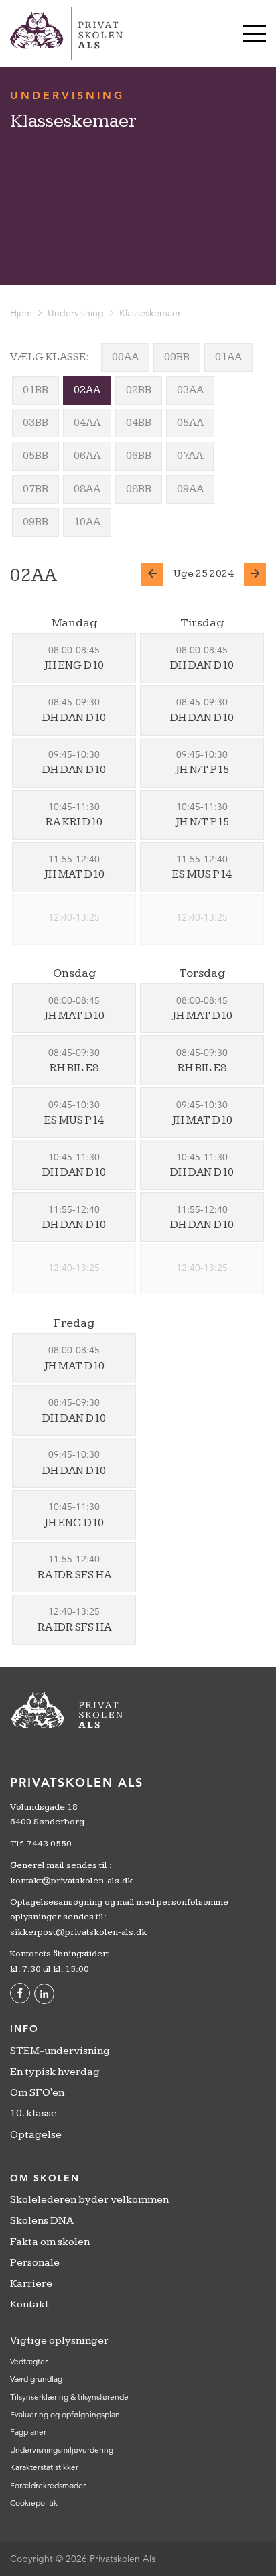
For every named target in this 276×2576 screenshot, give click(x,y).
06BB (139, 456)
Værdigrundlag (36, 2379)
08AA (87, 489)
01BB (36, 390)
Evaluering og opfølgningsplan (65, 2414)
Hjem (21, 313)
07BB (36, 489)
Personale (35, 2263)
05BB (36, 456)
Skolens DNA (42, 2221)
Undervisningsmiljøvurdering (62, 2450)
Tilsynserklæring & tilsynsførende (69, 2397)
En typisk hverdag (55, 2072)
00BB (177, 357)
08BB (139, 489)
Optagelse (36, 2135)
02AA (87, 390)
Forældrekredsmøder (48, 2485)
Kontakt (29, 2304)
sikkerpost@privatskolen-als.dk (78, 1932)
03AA (190, 390)
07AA (190, 456)
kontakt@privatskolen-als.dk (71, 1881)
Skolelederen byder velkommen (89, 2200)
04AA (87, 423)
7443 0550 (49, 1844)
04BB (139, 423)
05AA (190, 423)
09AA (190, 489)
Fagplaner (28, 2432)
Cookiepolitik (34, 2503)
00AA (125, 357)
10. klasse (33, 2113)
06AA (87, 456)
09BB (36, 522)
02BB (139, 390)
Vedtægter (29, 2361)
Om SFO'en (37, 2093)
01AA (228, 357)
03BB (36, 423)
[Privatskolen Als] (66, 33)
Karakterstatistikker (44, 2467)
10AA (87, 522)
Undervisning (76, 313)
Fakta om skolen (50, 2242)
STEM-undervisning (60, 2051)
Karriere (31, 2284)
